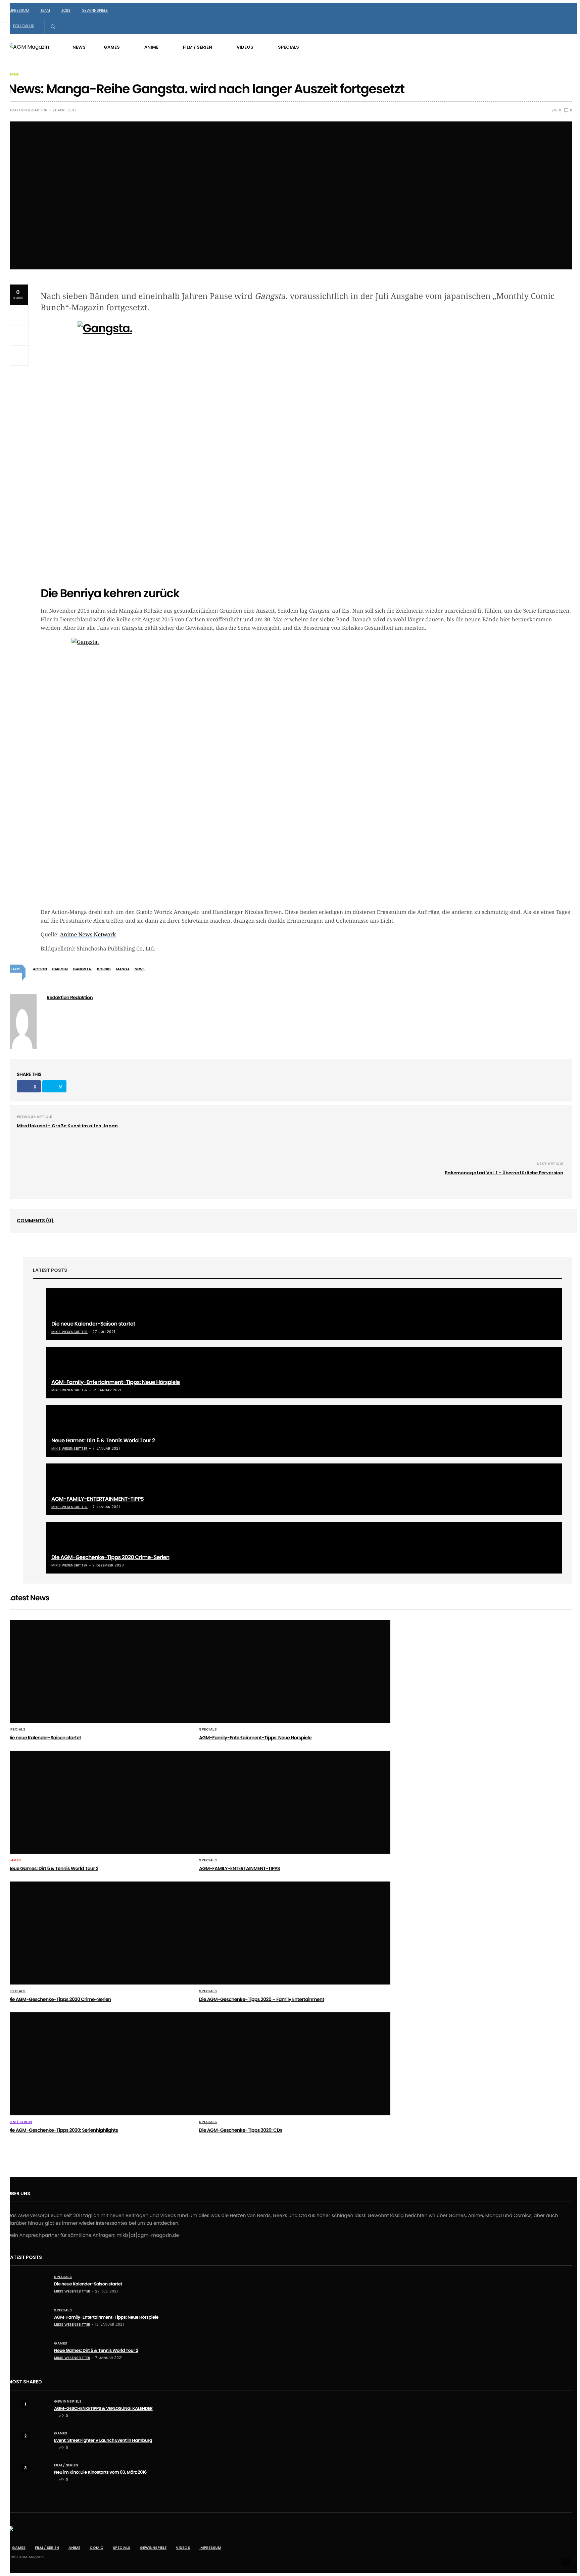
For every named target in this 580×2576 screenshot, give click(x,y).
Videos (245, 47)
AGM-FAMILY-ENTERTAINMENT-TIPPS (98, 1499)
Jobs (66, 10)
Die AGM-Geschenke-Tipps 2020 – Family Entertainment (262, 1999)
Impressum (18, 10)
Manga (123, 969)
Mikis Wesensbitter (69, 1332)
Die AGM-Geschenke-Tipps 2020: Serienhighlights (63, 2130)
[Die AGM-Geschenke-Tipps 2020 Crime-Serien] (304, 1548)
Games (112, 47)
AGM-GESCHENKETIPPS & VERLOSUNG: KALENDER (103, 2408)
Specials (288, 47)
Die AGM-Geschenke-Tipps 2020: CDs (241, 2130)
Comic (96, 2547)
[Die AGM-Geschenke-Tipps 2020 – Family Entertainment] (295, 1933)
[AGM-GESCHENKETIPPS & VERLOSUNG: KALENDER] (35, 2409)
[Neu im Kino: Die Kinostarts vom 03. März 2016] (35, 2472)
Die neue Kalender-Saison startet (93, 1324)
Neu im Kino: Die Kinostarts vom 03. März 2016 (100, 2472)
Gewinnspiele (95, 10)
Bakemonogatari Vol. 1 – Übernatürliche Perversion (504, 1173)
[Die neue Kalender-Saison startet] (304, 1314)
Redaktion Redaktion (28, 110)
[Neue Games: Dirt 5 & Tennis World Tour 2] (304, 1431)
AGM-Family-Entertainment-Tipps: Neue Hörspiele (116, 1382)
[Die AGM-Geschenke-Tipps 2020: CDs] (295, 2064)
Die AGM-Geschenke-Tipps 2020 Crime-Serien (110, 1557)
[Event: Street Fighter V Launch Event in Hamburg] (35, 2442)
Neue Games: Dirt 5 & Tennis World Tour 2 (103, 1440)
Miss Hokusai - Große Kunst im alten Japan (67, 1126)
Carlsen (60, 969)
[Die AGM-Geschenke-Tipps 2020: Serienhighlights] (103, 2064)
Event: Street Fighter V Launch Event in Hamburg (103, 2440)
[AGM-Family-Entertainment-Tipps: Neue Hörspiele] (304, 1373)
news (140, 969)
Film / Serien (198, 47)
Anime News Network (88, 935)
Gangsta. (82, 969)
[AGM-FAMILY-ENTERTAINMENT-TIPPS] (304, 1489)
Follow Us (24, 26)
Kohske (104, 969)
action (40, 969)
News (79, 47)
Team (45, 10)
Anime (151, 47)
